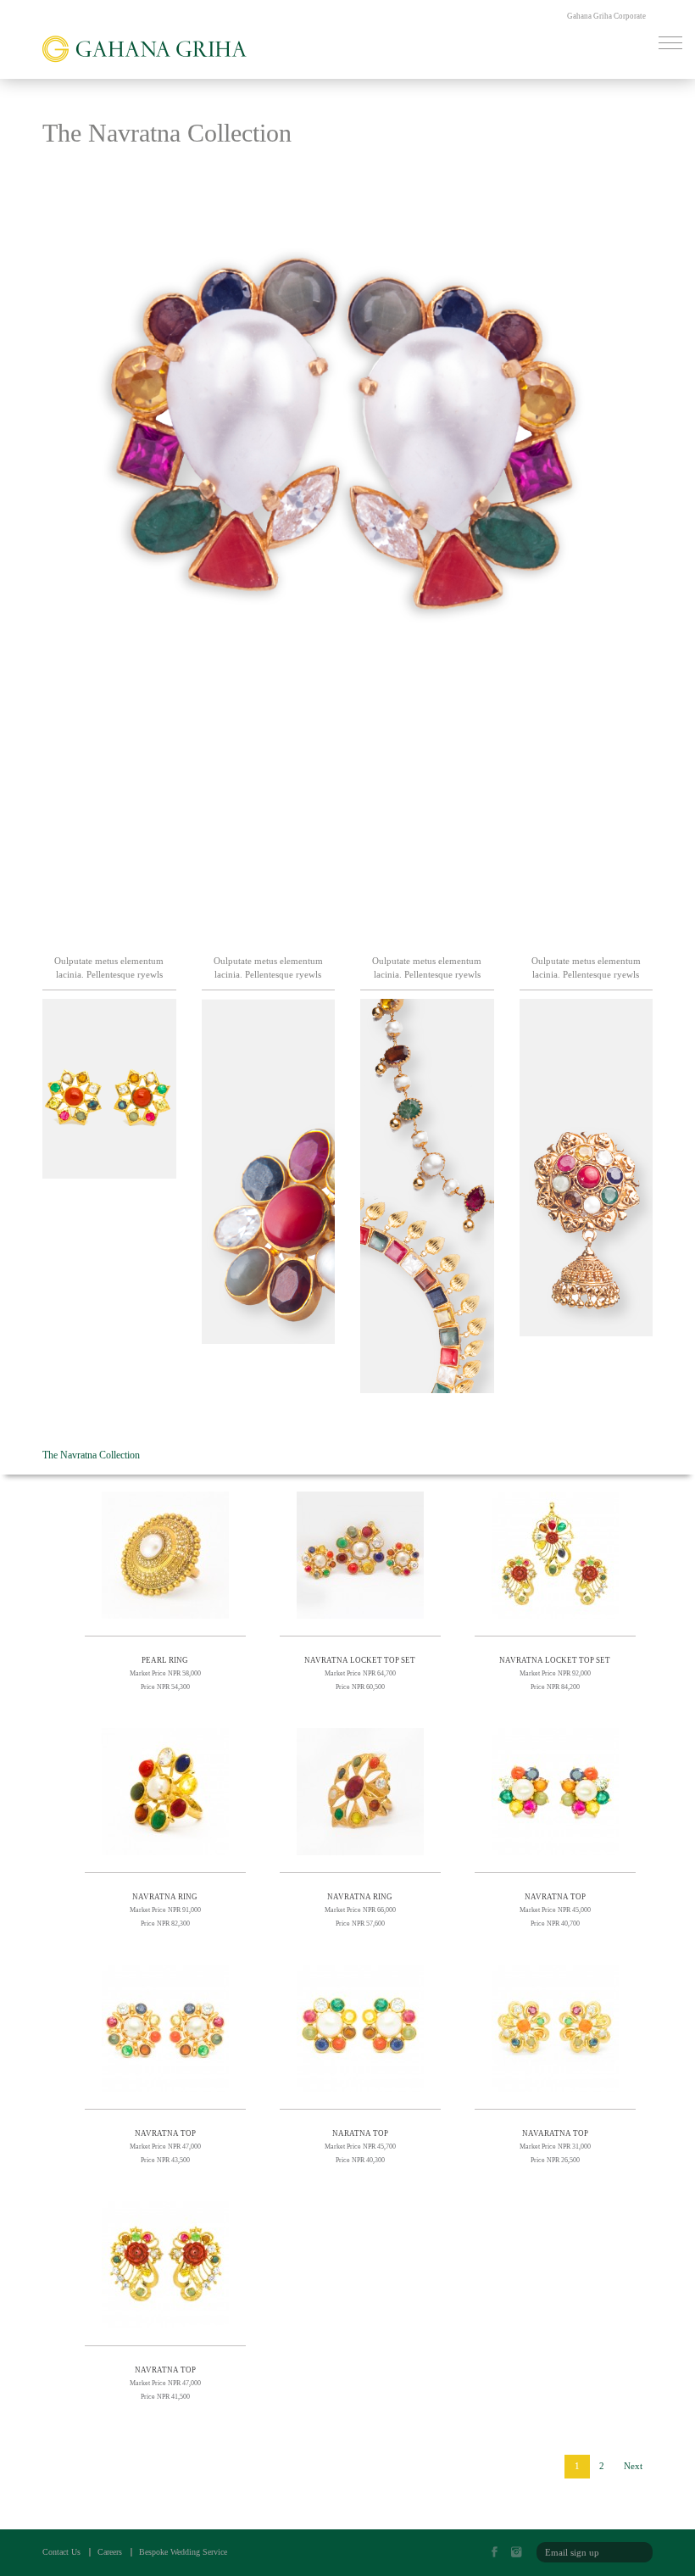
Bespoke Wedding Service (183, 2552)
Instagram (521, 2553)
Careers (110, 2552)
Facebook (499, 2553)
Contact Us (61, 2552)
